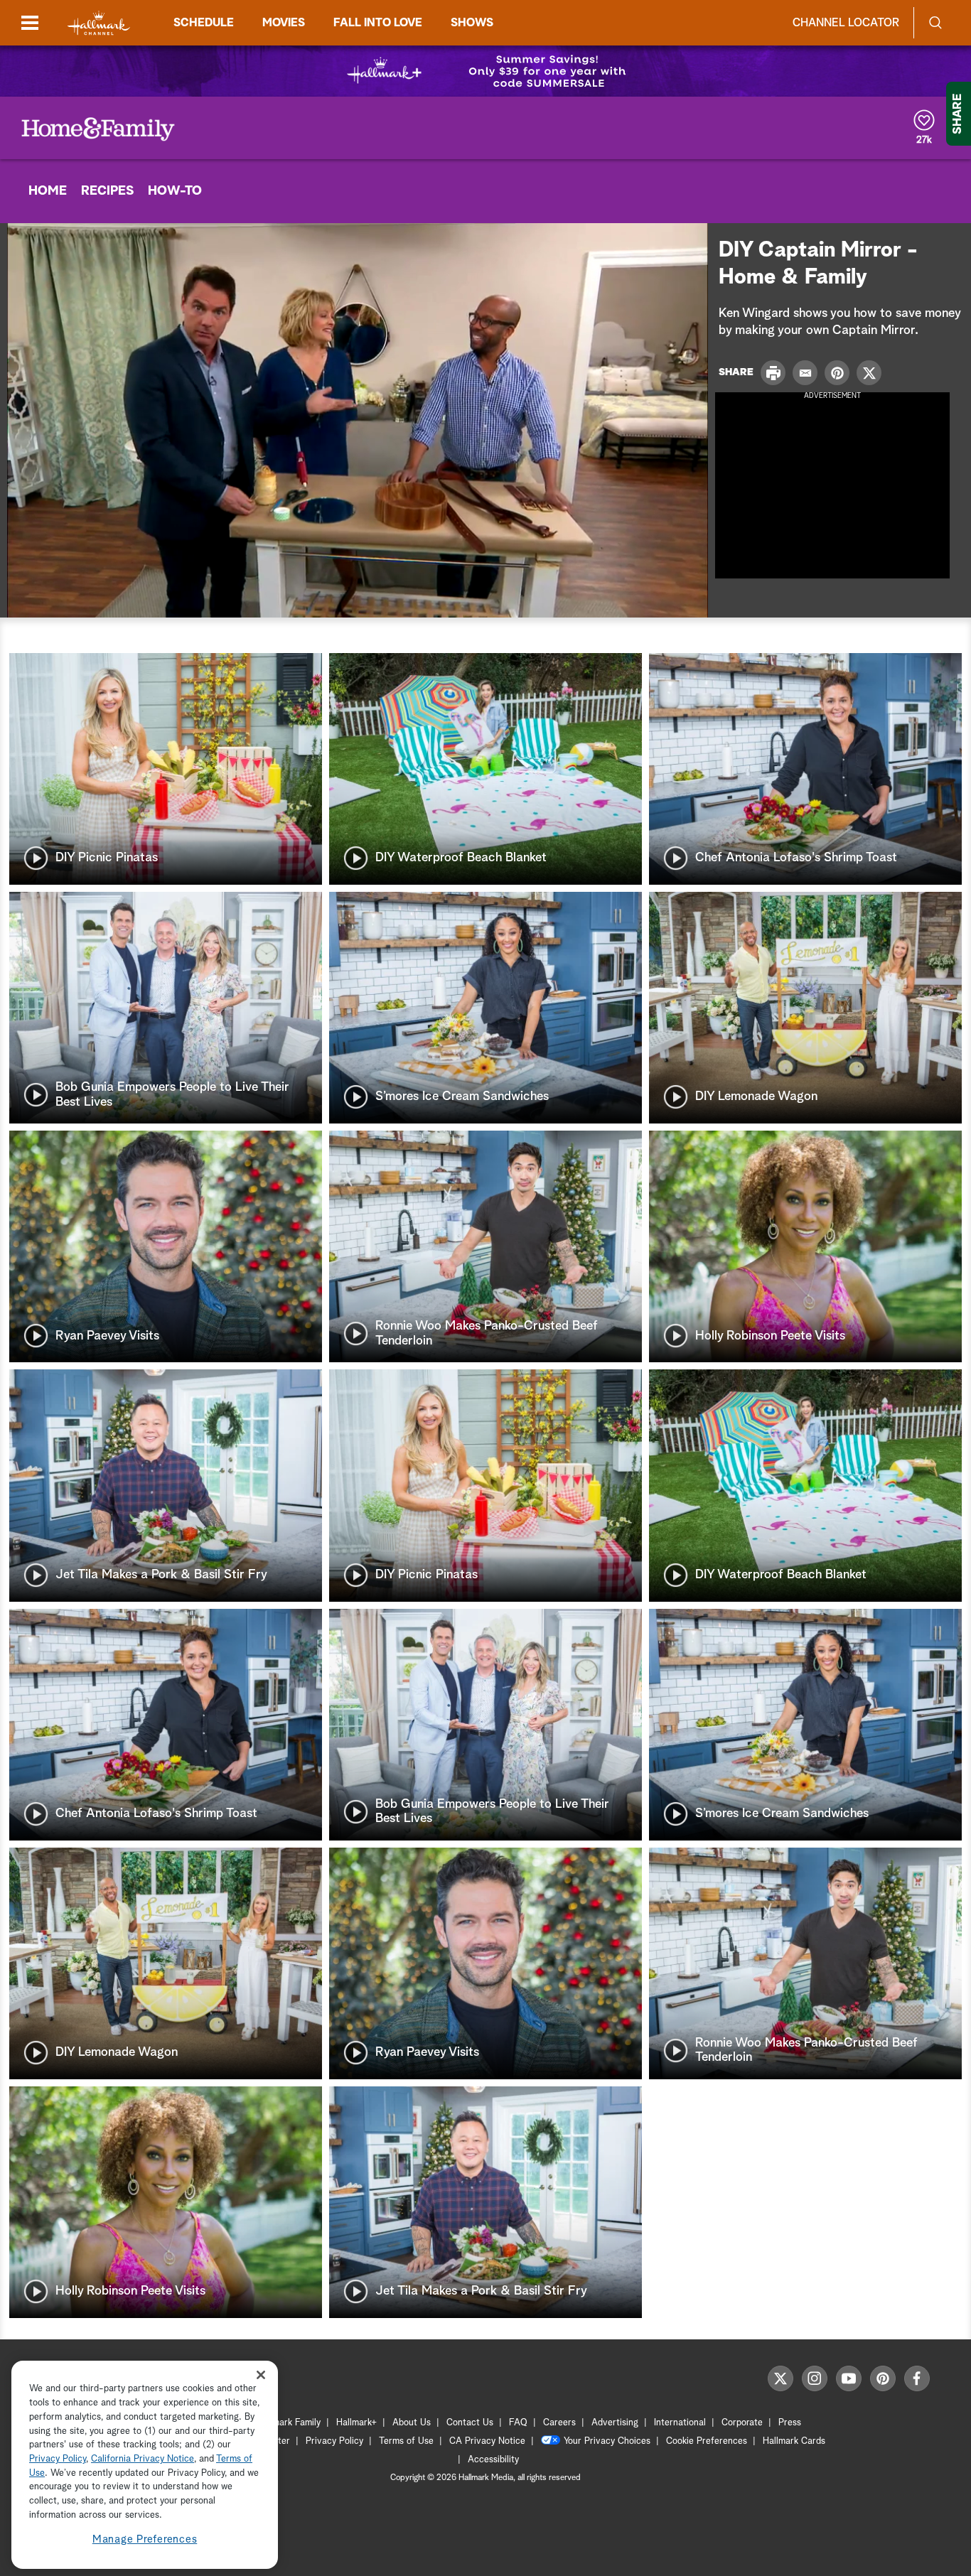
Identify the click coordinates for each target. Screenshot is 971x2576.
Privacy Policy (334, 2441)
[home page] (99, 23)
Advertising (615, 2423)
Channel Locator (846, 23)
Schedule (204, 23)
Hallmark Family (289, 2423)
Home (48, 191)
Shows (472, 23)
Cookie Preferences (707, 2441)
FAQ (518, 2423)
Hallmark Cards (794, 2441)
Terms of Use (406, 2441)
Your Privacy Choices (607, 2441)
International (680, 2423)
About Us (412, 2423)
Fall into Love (378, 23)
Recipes (107, 191)
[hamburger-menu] (30, 23)
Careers (559, 2423)
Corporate (742, 2423)
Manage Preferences (145, 2540)
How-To (175, 191)
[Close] (261, 2375)
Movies (284, 23)
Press (790, 2423)
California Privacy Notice (143, 2459)
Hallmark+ (356, 2423)
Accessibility (493, 2460)
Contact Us (470, 2423)
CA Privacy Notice (487, 2441)
